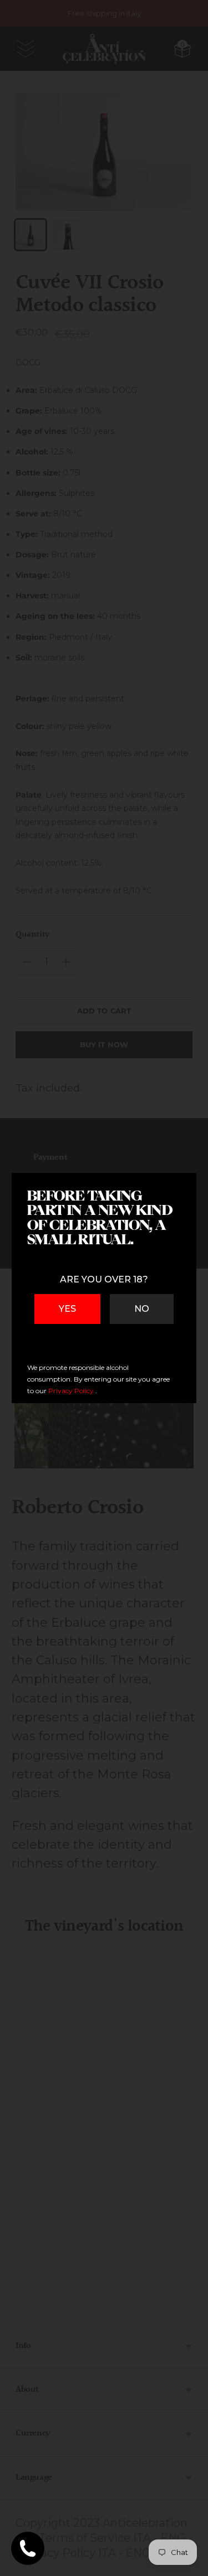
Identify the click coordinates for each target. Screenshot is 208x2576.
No (142, 1309)
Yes (67, 1309)
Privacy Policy (71, 1391)
